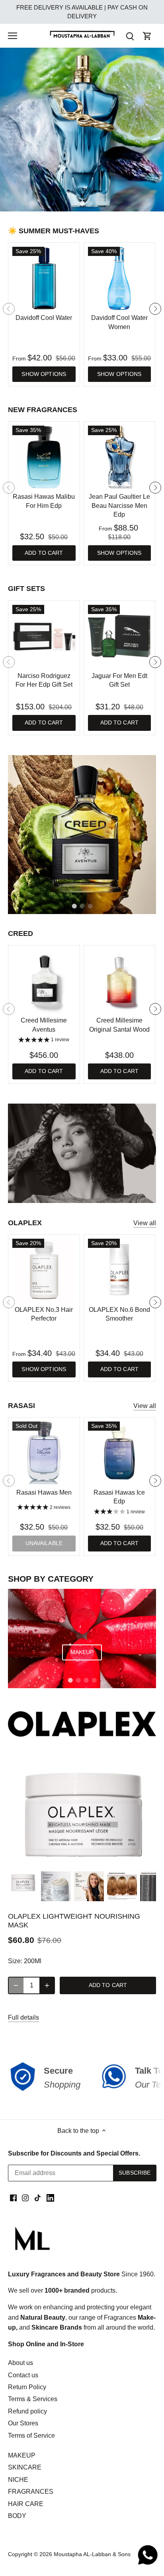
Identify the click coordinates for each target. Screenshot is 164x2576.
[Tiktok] (38, 2198)
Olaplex (25, 1223)
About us (20, 2363)
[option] (82, 130)
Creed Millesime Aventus (44, 1025)
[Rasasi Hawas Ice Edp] (120, 1453)
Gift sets (26, 589)
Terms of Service (31, 2436)
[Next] (155, 309)
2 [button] (82, 203)
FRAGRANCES (31, 2492)
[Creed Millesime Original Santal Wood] (120, 981)
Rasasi (21, 1406)
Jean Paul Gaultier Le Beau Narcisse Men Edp (119, 506)
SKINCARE (25, 2467)
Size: (15, 1961)
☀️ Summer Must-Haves (54, 231)
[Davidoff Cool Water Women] (120, 278)
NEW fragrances (43, 410)
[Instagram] (25, 2198)
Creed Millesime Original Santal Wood (119, 1025)
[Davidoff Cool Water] (44, 278)
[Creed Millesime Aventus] (44, 981)
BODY (17, 2516)
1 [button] (74, 203)
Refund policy (27, 2411)
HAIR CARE (26, 2504)
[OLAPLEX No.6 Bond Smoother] (120, 1270)
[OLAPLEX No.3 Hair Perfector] (44, 1270)
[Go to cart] (147, 36)
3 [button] (90, 203)
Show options (44, 374)
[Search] (130, 36)
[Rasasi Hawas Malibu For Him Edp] (44, 457)
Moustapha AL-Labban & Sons (92, 2554)
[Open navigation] (13, 36)
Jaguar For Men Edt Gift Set (119, 680)
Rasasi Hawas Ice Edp (119, 1497)
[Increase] (47, 1985)
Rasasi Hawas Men (44, 1492)
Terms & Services (33, 2399)
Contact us (23, 2375)
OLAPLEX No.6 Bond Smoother (119, 1314)
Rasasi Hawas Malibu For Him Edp (44, 501)
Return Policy (27, 2387)
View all (145, 1223)
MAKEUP (22, 2455)
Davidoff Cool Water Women (119, 322)
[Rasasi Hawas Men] (44, 1453)
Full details (23, 2017)
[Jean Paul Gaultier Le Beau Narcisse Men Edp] (120, 457)
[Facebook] (13, 2198)
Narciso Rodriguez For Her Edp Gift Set (44, 680)
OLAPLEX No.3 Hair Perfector (44, 1314)
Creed (20, 934)
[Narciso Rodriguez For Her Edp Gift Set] (44, 636)
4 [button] (94, 1680)
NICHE (18, 2480)
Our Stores (23, 2423)
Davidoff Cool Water (44, 318)
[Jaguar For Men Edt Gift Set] (120, 636)
